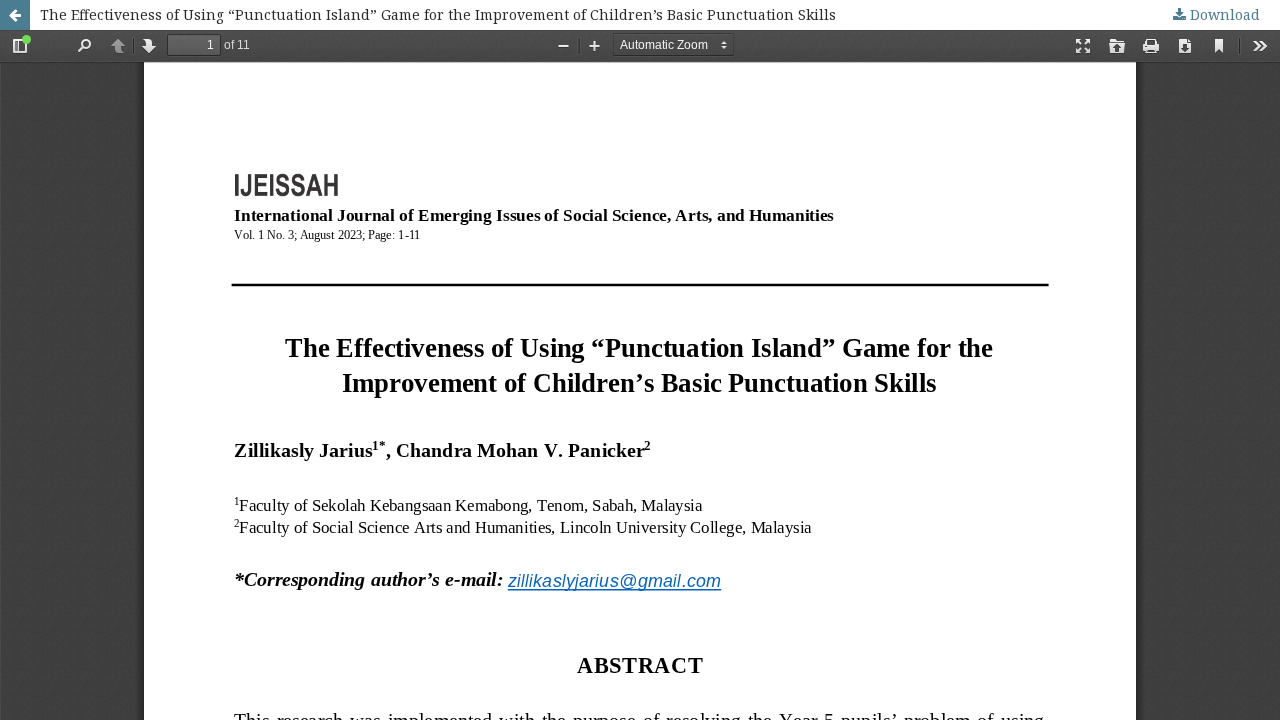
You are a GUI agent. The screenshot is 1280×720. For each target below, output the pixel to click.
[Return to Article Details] (15, 15)
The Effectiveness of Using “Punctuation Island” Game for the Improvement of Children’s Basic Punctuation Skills (438, 14)
